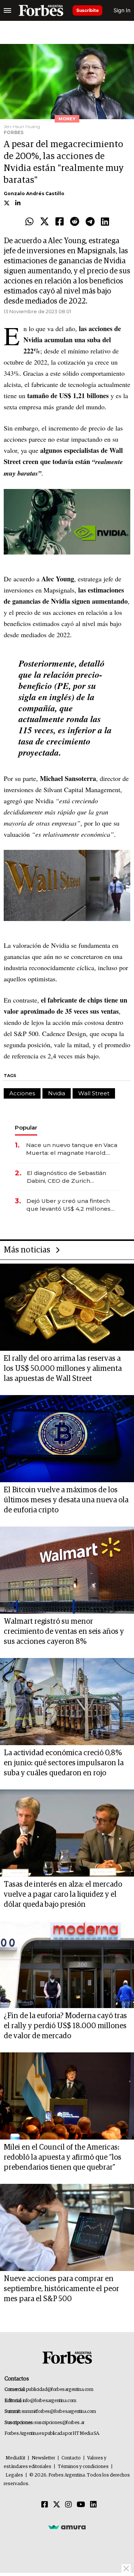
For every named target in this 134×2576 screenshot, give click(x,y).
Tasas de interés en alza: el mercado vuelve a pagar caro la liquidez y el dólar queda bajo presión (63, 1894)
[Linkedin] (105, 222)
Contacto (71, 2458)
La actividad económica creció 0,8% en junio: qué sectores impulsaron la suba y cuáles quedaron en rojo (64, 1763)
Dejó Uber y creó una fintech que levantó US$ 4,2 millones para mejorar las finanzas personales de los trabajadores (72, 1205)
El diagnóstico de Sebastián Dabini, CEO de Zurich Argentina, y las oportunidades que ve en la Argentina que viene (71, 1177)
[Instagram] (68, 2505)
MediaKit (15, 2458)
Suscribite (87, 10)
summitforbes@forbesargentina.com (59, 2412)
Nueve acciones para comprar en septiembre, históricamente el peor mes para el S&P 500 (61, 2289)
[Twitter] (44, 222)
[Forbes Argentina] (41, 10)
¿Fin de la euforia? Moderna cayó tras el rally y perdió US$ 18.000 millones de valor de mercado (65, 2026)
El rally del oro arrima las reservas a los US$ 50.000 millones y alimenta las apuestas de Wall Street (63, 1369)
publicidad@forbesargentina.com (60, 2390)
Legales (14, 2475)
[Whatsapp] (29, 222)
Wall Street (94, 1093)
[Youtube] (81, 2505)
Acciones (22, 1093)
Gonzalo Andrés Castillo (34, 193)
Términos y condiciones (83, 2467)
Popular (26, 1127)
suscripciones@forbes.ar (59, 2423)
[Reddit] (75, 222)
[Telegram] (90, 222)
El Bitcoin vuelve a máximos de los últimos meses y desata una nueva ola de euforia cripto (66, 1500)
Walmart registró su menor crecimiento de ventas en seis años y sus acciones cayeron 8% (64, 1632)
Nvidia (57, 1093)
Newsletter (43, 2458)
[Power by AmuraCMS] (67, 2527)
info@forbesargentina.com (50, 2401)
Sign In (122, 10)
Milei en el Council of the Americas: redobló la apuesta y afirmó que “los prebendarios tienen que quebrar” (63, 2157)
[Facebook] (60, 222)
